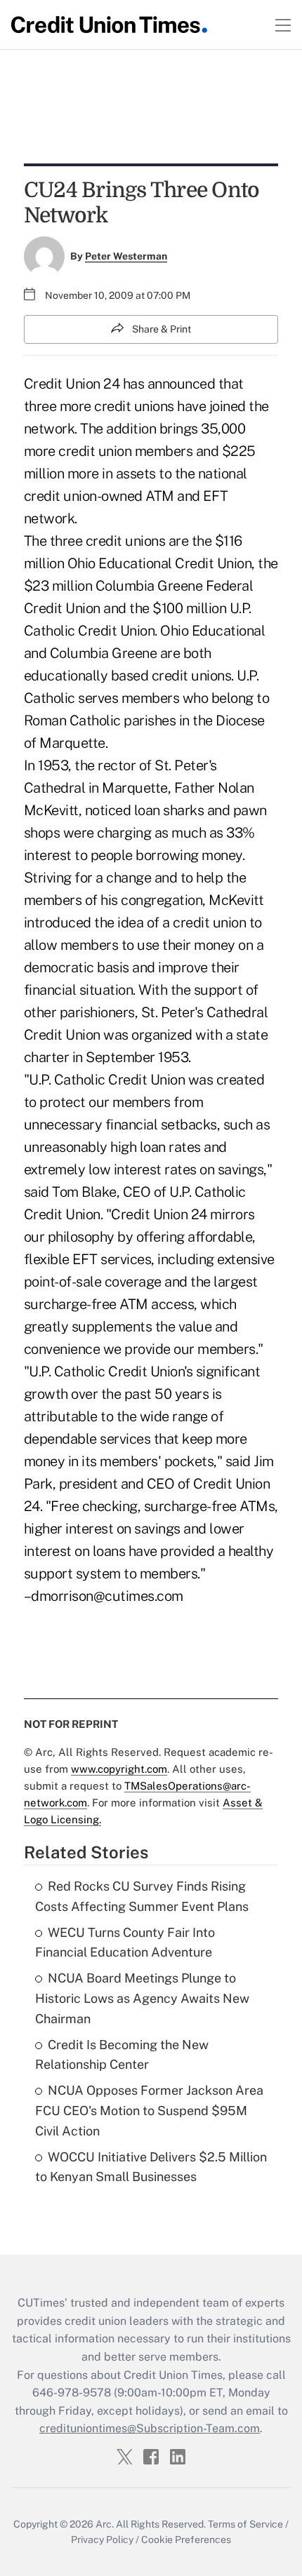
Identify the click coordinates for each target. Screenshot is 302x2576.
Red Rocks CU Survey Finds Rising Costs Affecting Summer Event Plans (142, 1896)
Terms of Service (245, 2524)
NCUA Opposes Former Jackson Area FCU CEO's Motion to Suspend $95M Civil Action (149, 2111)
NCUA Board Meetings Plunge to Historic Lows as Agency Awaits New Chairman (142, 1998)
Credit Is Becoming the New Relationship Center (122, 2055)
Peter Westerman (126, 256)
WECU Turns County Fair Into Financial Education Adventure (125, 1943)
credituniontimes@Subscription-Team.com (150, 2428)
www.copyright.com (119, 1769)
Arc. (105, 2524)
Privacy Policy (102, 2540)
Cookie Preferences (186, 2540)
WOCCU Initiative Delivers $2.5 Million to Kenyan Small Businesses (151, 2167)
